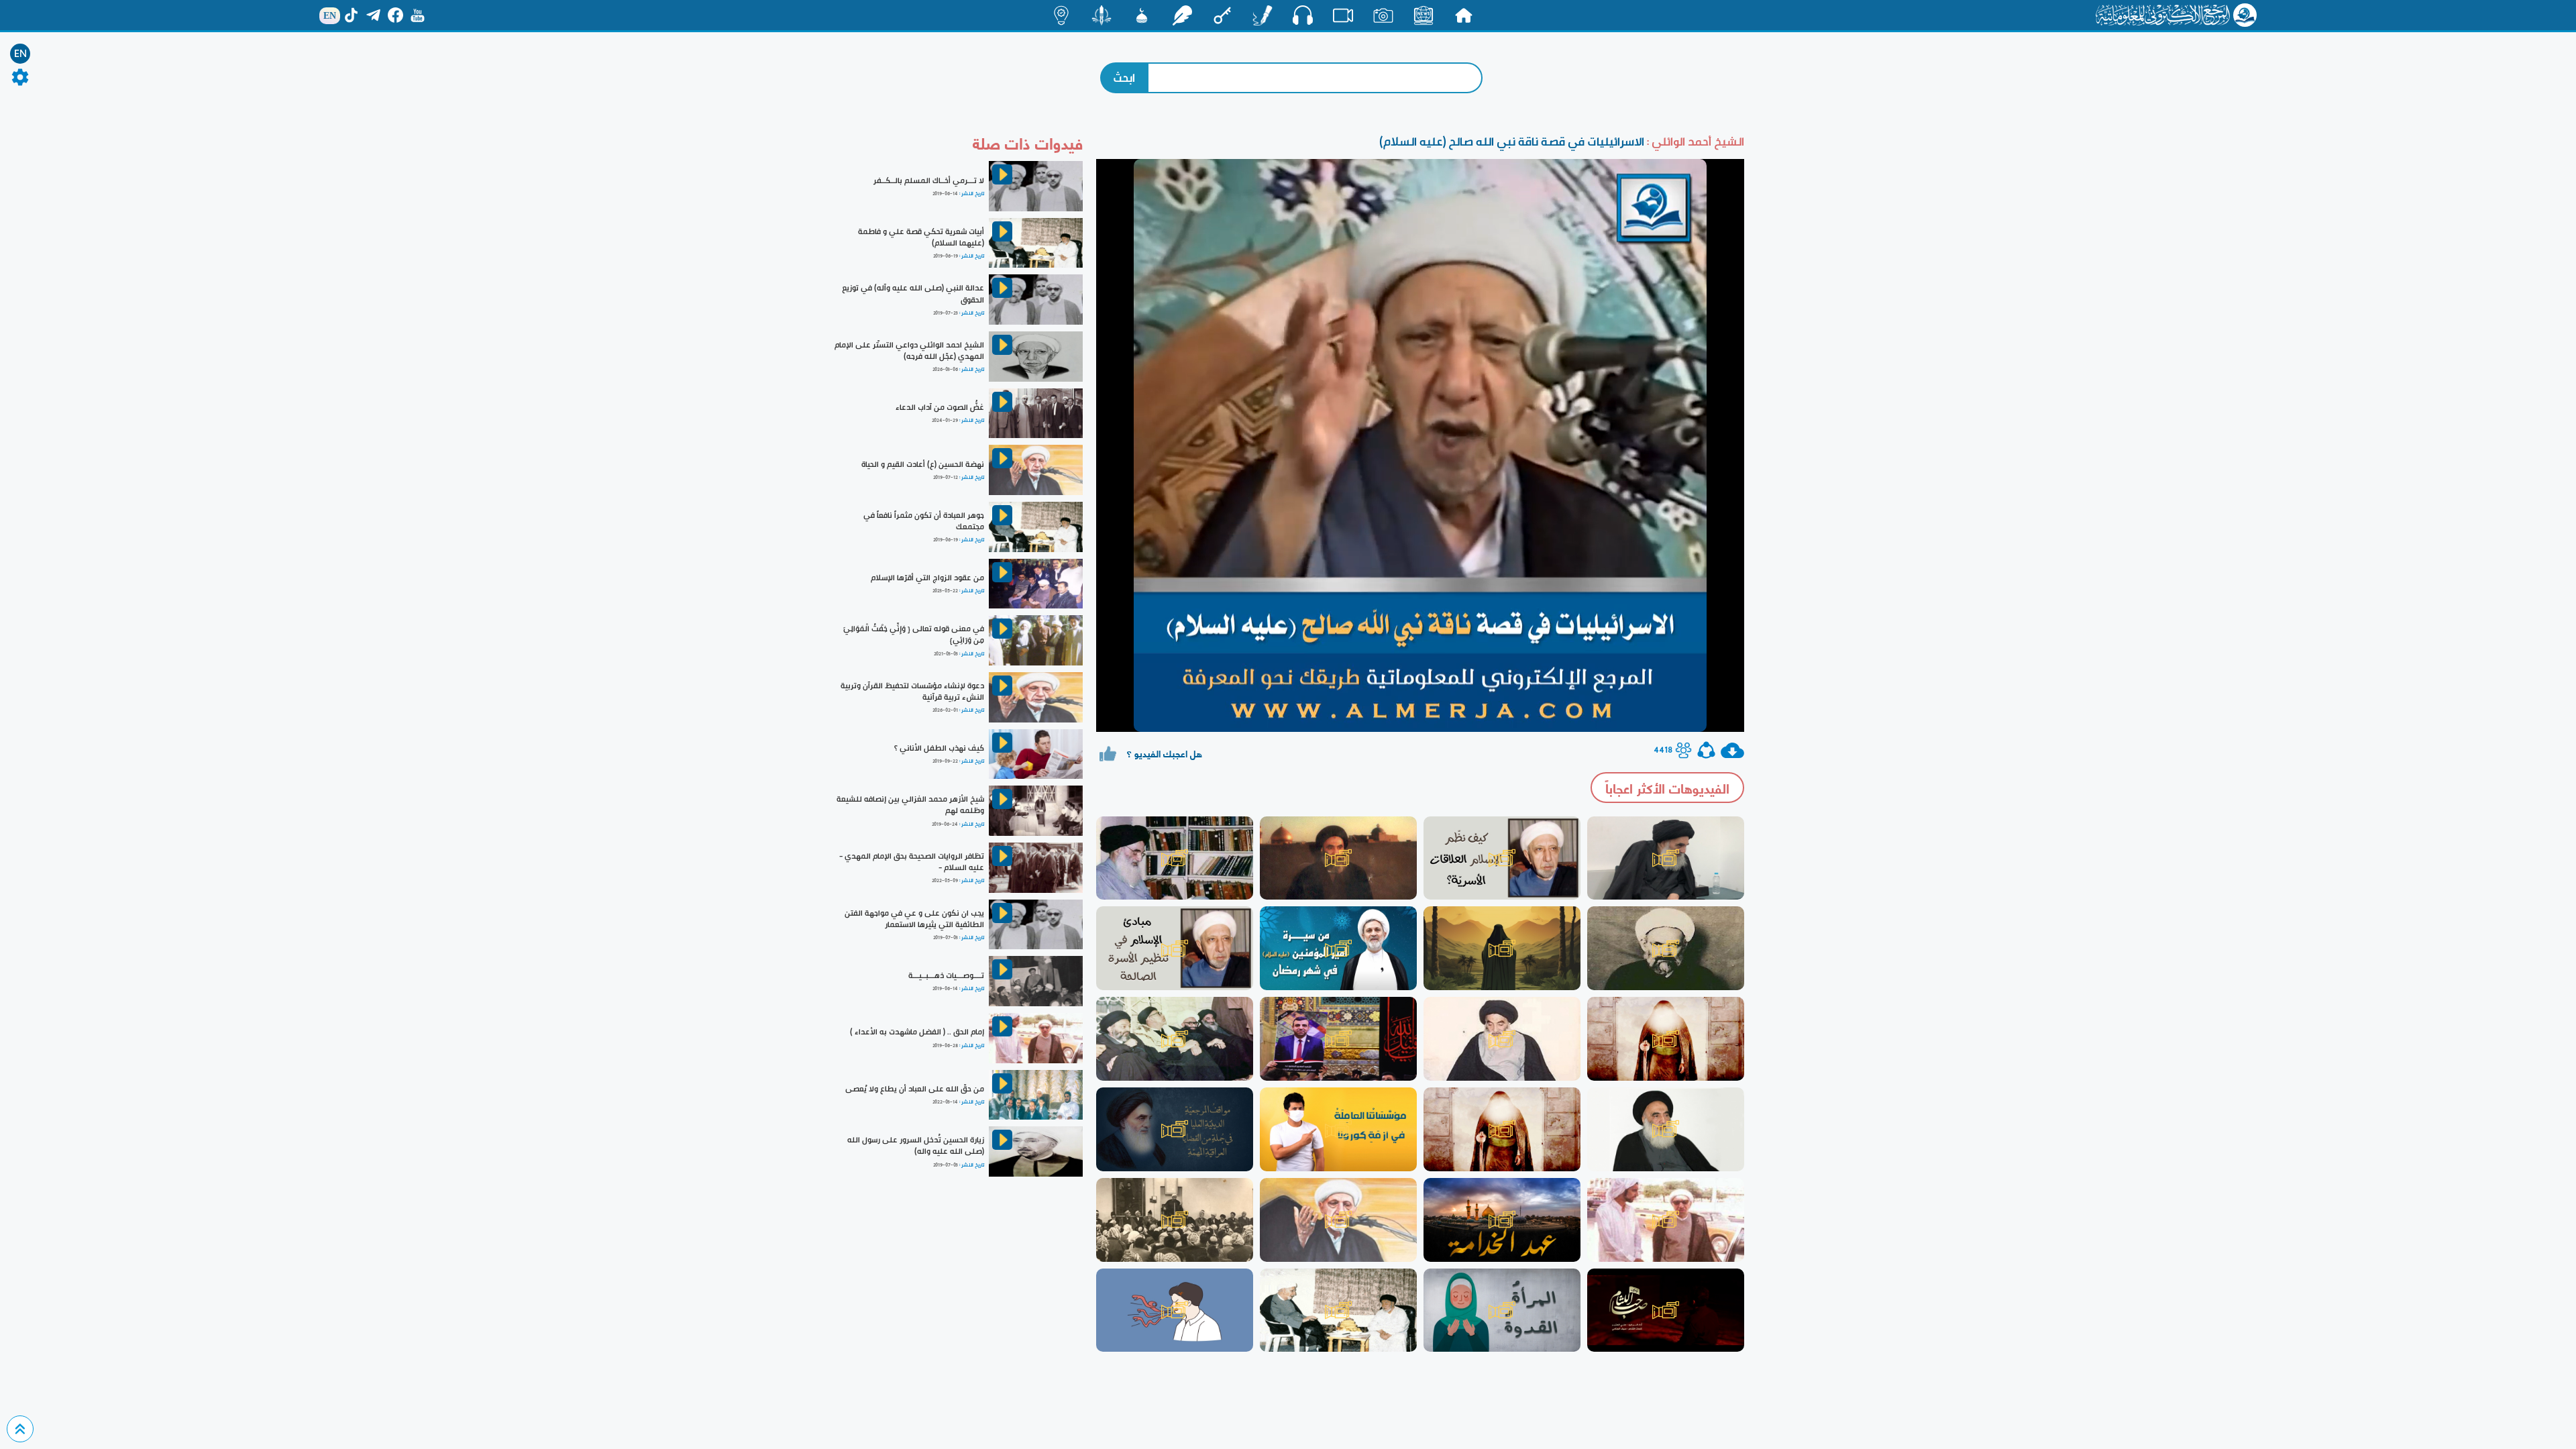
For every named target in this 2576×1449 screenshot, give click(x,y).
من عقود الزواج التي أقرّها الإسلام (927, 578)
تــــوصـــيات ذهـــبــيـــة (946, 975)
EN (20, 54)
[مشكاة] (1142, 15)
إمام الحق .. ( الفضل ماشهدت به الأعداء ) (917, 1032)
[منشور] (1102, 15)
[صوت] (1303, 15)
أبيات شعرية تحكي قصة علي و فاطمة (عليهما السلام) (921, 237)
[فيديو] (1343, 15)
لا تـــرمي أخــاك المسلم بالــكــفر (929, 180)
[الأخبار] (1424, 15)
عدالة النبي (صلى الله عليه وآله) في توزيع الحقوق (913, 293)
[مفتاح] (1222, 15)
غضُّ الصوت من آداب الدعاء (940, 407)
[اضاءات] (1061, 15)
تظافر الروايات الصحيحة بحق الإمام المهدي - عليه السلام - (912, 862)
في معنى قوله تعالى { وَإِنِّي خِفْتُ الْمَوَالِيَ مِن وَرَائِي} (914, 634)
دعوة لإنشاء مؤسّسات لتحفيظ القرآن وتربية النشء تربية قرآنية (912, 691)
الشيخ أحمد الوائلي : (1694, 141)
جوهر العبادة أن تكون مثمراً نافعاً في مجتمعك (924, 521)
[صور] (1383, 15)
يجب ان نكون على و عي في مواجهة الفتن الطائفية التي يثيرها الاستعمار (914, 919)
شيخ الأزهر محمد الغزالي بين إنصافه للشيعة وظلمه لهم (910, 805)
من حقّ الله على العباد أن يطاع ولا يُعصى (915, 1089)
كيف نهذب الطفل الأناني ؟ (939, 748)
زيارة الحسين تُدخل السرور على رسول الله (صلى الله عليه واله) (916, 1145)
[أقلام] (1263, 15)
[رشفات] (1182, 15)
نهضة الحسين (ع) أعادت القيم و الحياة (923, 464)
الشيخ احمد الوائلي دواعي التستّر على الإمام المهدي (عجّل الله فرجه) (909, 351)
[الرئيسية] (1464, 15)
